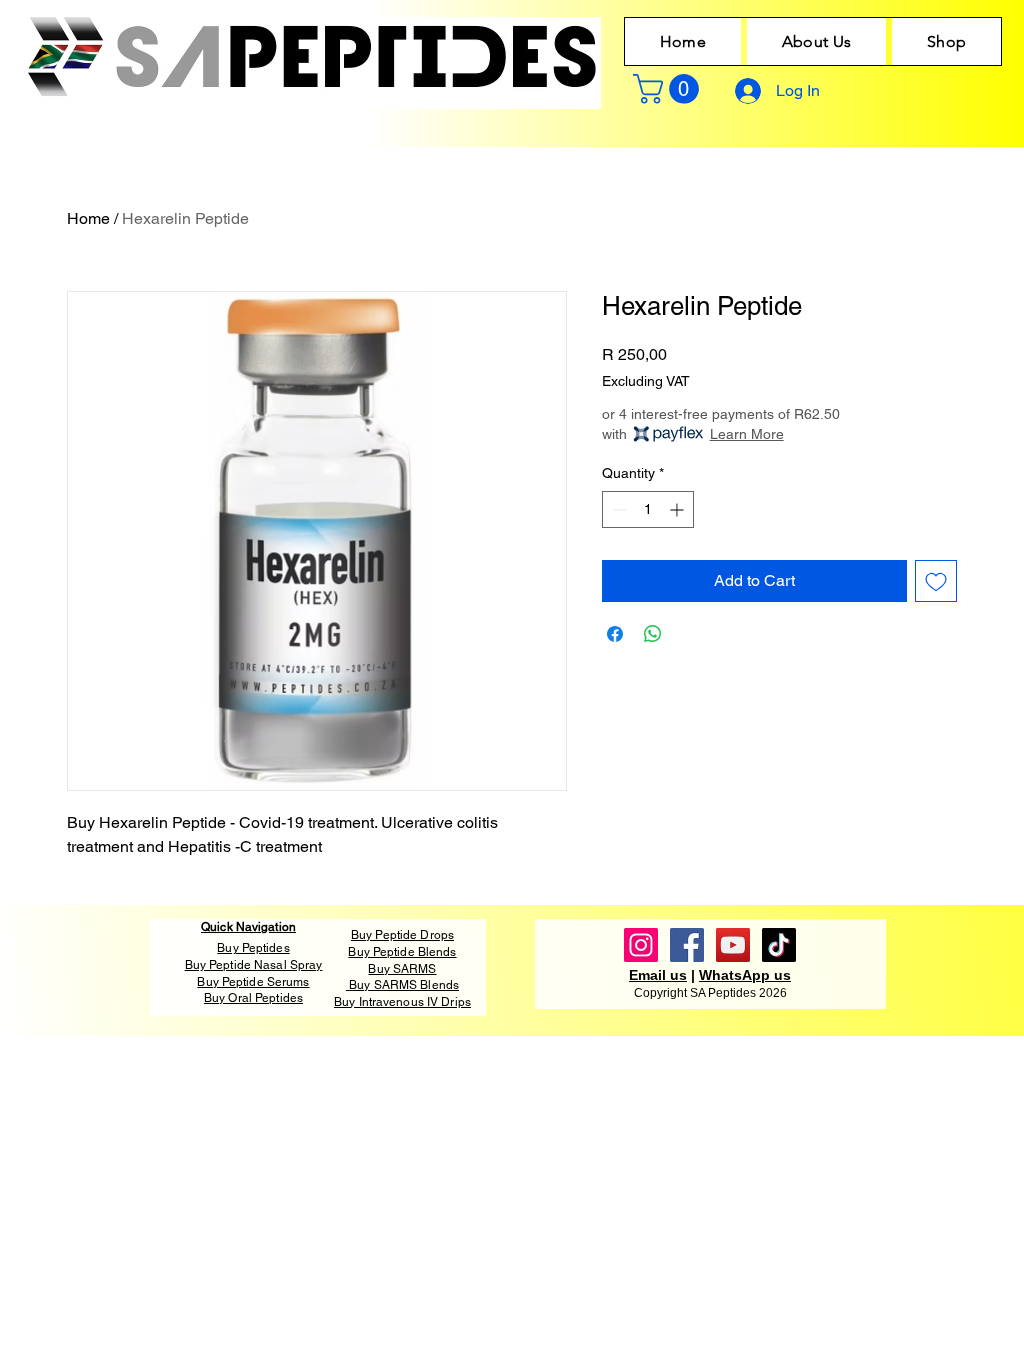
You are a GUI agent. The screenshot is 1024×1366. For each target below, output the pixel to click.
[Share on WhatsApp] (653, 634)
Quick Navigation (248, 927)
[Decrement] (617, 509)
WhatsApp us (745, 975)
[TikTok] (779, 945)
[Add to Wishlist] (936, 581)
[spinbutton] (648, 509)
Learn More (747, 434)
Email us (658, 975)
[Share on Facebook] (615, 634)
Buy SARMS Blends (404, 985)
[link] (669, 89)
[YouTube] (733, 945)
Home (88, 218)
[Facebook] (687, 945)
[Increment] (678, 509)
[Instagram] (641, 945)
